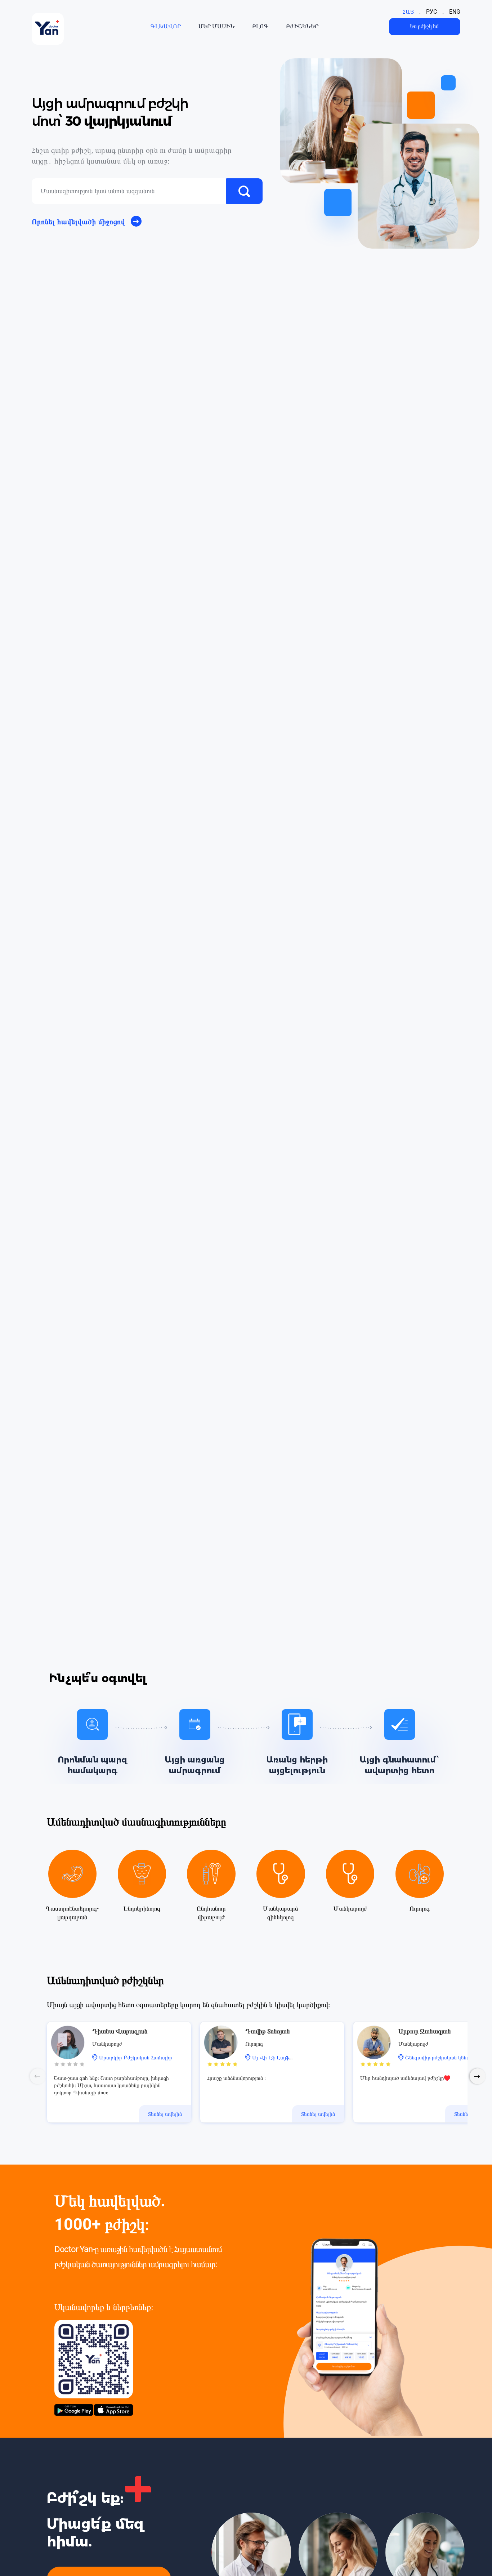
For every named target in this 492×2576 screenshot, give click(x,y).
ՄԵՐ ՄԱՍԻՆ (217, 26)
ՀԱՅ (408, 12)
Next (478, 2076)
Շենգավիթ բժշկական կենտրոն (442, 2058)
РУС (431, 12)
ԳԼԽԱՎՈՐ (166, 26)
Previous (38, 2076)
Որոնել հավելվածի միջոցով (78, 222)
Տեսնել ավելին (165, 2114)
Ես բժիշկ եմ (424, 26)
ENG (455, 12)
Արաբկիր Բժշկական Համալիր (136, 2058)
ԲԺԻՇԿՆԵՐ (302, 26)
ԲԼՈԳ (260, 26)
